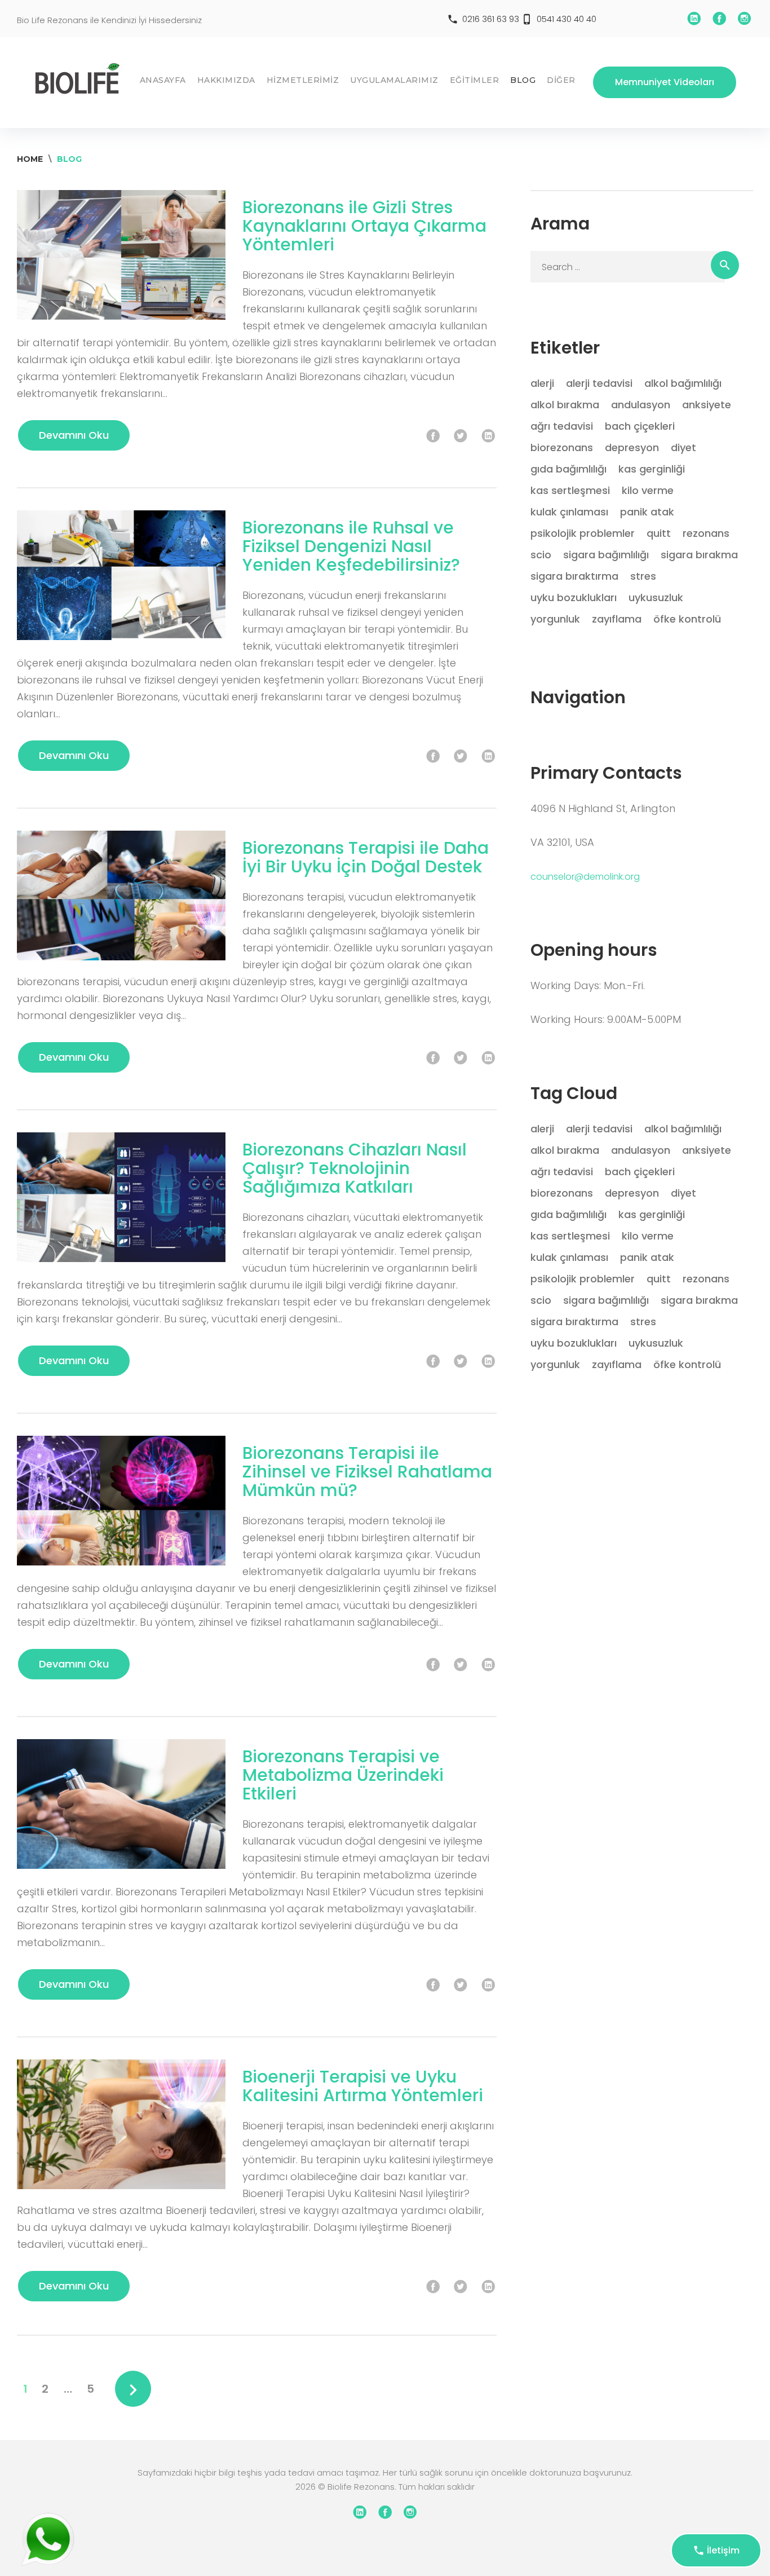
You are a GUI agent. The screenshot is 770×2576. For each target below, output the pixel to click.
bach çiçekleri (640, 426)
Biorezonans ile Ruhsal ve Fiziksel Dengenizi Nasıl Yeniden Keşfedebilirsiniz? (351, 546)
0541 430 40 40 (567, 19)
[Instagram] (745, 19)
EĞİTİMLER (475, 80)
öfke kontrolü (687, 619)
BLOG (523, 80)
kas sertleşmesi (570, 490)
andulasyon (641, 405)
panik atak (647, 512)
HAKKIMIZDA (226, 80)
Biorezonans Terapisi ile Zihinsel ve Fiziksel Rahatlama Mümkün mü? (367, 1472)
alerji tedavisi (599, 383)
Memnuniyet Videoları (665, 82)
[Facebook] (719, 19)
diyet (683, 447)
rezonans (706, 533)
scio (541, 555)
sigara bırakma (699, 555)
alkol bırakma (565, 405)
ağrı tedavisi (562, 426)
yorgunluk (555, 619)
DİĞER (561, 80)
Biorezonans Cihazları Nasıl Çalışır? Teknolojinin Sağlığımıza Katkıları (355, 1168)
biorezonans (562, 447)
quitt (659, 533)
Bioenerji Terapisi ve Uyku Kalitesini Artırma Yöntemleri (363, 2086)
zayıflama (617, 619)
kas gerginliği (652, 469)
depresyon (632, 447)
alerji (542, 383)
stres (643, 576)
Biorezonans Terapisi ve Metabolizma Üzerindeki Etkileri (343, 1775)
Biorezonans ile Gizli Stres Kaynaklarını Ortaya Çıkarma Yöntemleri (364, 226)
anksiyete (707, 405)
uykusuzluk (656, 597)
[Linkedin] (694, 19)
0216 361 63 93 (491, 19)
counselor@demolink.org (585, 877)
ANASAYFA (163, 80)
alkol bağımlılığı (683, 383)
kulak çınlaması (569, 512)
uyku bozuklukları (574, 597)
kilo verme (648, 490)
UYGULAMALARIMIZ (394, 80)
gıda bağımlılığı (568, 469)
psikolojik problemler (583, 533)
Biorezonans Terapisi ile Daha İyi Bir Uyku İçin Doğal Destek (366, 857)
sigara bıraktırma (574, 576)
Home (30, 159)
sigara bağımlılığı (606, 555)
